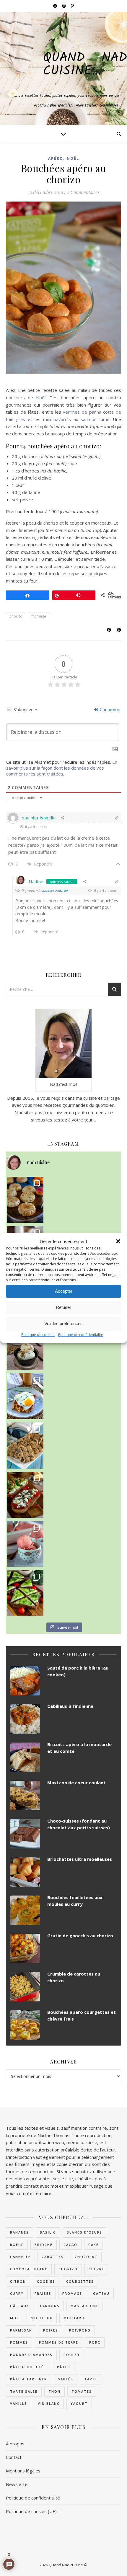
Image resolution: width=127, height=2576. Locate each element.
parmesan (21, 2330)
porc (95, 2342)
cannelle (20, 2257)
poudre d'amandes (31, 2355)
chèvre (96, 2269)
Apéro (56, 158)
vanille (18, 2403)
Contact (14, 2457)
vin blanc (49, 2403)
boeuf (17, 2245)
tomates (82, 2391)
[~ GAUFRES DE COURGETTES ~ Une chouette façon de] (25, 1396)
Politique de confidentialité (81, 1335)
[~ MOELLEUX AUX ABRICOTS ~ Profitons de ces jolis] (25, 1200)
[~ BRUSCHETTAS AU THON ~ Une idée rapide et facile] (25, 1495)
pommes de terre (59, 2342)
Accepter (64, 1291)
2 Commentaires (83, 192)
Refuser (63, 1307)
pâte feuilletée (28, 2367)
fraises (43, 2293)
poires (51, 2330)
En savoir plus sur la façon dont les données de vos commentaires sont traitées (62, 768)
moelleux (42, 2318)
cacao (70, 2245)
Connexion (109, 709)
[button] (118, 1241)
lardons (50, 2306)
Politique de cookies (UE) (31, 2511)
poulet (72, 2355)
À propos (15, 2444)
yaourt (79, 2403)
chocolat (86, 2257)
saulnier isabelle (54, 891)
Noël (73, 158)
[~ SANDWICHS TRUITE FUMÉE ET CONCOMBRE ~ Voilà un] (25, 1593)
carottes (53, 2257)
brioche (44, 2245)
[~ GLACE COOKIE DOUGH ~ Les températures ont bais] (25, 1347)
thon (54, 2391)
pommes (19, 2342)
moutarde (75, 2318)
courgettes (80, 2281)
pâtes (64, 2367)
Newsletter (18, 2484)
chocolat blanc (29, 2269)
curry (17, 2293)
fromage (39, 616)
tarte (91, 2379)
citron (18, 2281)
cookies (46, 2281)
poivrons (80, 2330)
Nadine (36, 882)
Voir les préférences (63, 1323)
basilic (48, 2232)
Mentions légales (23, 2471)
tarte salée (24, 2391)
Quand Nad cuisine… (85, 65)
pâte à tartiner (29, 2379)
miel (15, 2318)
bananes (19, 2232)
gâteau (101, 2293)
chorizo (16, 616)
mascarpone (85, 2306)
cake (93, 2245)
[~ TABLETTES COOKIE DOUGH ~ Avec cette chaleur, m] (25, 1445)
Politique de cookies (38, 1335)
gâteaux (20, 2306)
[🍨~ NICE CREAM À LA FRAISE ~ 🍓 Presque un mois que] (25, 1544)
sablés (66, 2379)
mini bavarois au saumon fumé (76, 419)
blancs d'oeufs (84, 2232)
